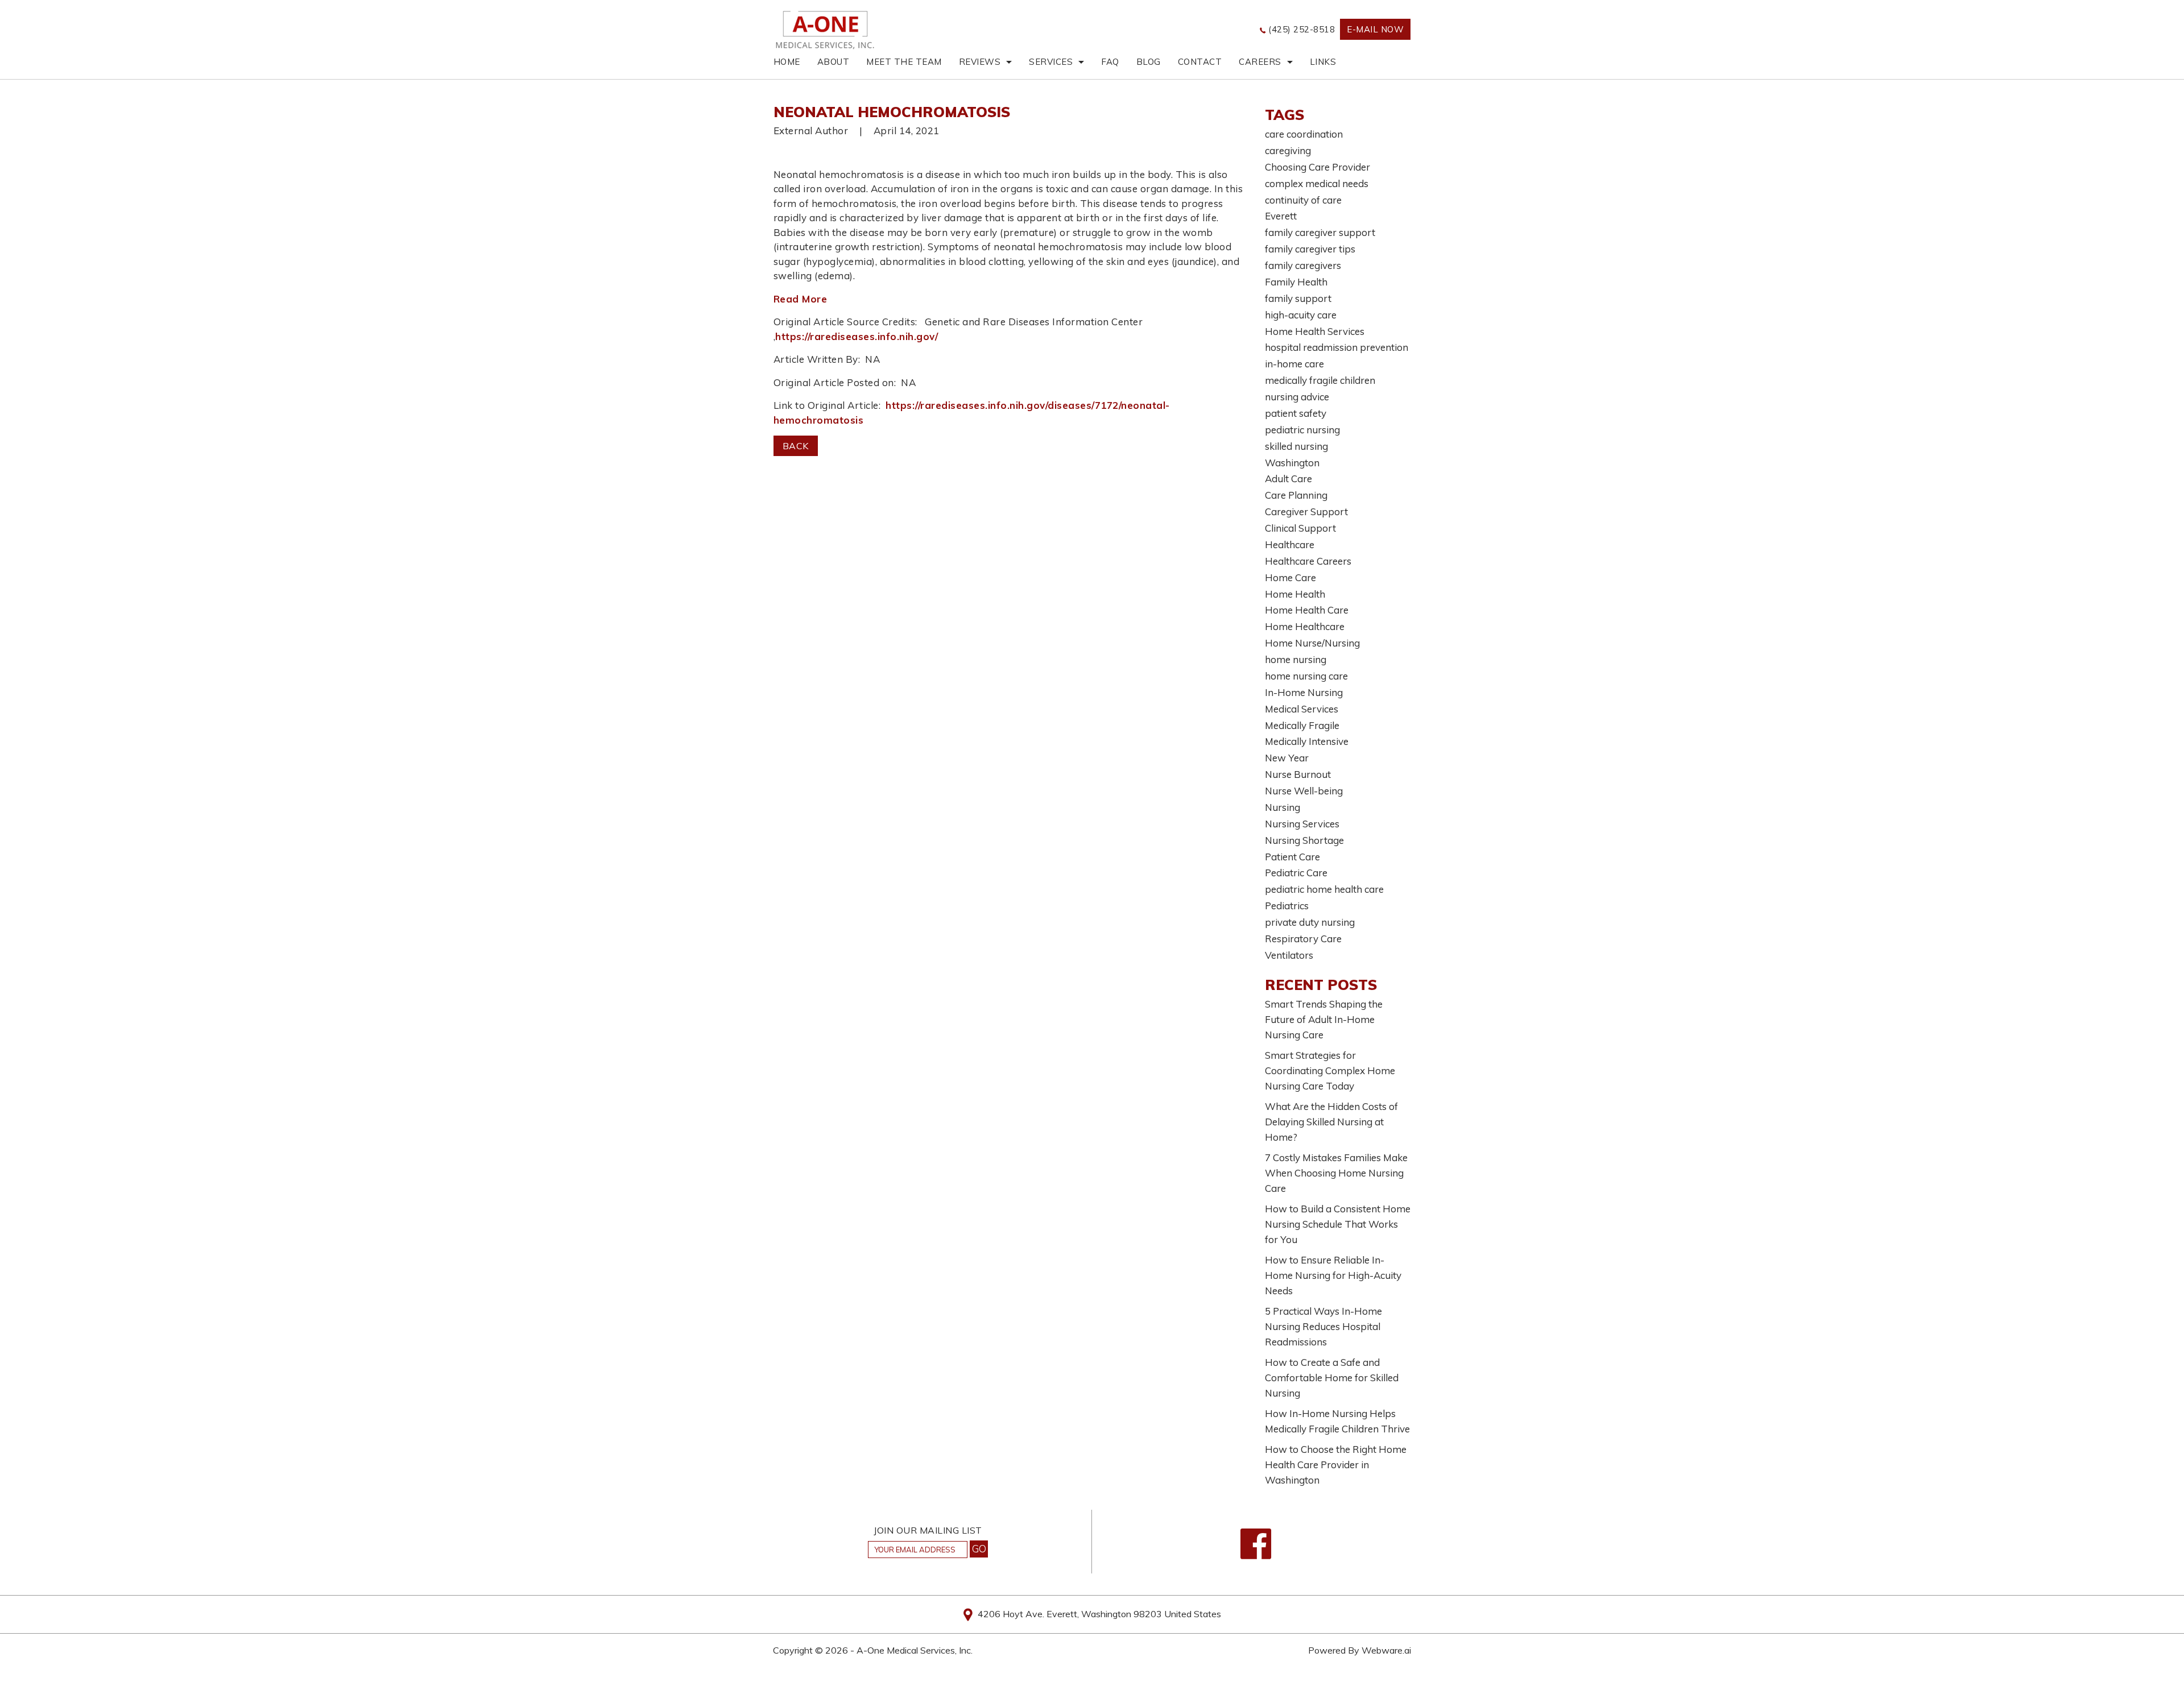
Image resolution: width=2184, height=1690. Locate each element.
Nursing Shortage (1304, 840)
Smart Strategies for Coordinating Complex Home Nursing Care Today (1330, 1070)
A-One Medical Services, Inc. (915, 1650)
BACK (796, 446)
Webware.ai (1386, 1650)
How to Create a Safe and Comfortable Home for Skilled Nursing (1332, 1378)
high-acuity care (1301, 315)
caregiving (1288, 150)
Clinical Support (1300, 528)
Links (1323, 62)
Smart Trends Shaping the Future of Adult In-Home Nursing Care (1324, 1019)
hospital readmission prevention (1337, 347)
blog (1149, 62)
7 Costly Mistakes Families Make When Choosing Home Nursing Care (1336, 1173)
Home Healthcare (1305, 626)
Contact (1200, 62)
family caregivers (1303, 265)
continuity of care (1303, 200)
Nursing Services (1302, 824)
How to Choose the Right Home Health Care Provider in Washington (1336, 1465)
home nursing (1296, 659)
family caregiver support (1320, 232)
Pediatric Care (1296, 873)
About (834, 62)
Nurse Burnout (1298, 774)
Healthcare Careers (1308, 561)
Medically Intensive (1307, 741)
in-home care (1294, 364)
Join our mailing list (928, 1531)
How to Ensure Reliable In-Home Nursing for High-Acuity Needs (1333, 1275)
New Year (1287, 758)
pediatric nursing (1302, 430)
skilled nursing (1296, 446)
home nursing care (1306, 676)
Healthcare (1290, 544)
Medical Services (1302, 709)
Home (787, 62)
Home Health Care (1307, 610)
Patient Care (1292, 857)
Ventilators (1289, 955)
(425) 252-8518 (1302, 29)
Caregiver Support (1306, 511)
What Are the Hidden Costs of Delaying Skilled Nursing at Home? (1331, 1122)
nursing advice (1297, 397)
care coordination (1304, 134)
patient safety (1296, 413)
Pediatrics (1287, 906)
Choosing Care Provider (1318, 167)
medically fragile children (1320, 380)
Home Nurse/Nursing (1312, 643)
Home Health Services (1315, 331)
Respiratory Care (1303, 939)
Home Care (1290, 577)
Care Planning (1296, 495)
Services (1051, 62)
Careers (1260, 62)
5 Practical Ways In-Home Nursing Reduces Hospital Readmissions (1323, 1326)
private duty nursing (1310, 922)
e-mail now (1375, 29)
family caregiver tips (1310, 249)
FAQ (1110, 62)
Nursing (1283, 807)
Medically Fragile (1302, 725)
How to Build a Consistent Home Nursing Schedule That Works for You (1338, 1224)
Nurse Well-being (1304, 791)
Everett (1281, 216)
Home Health (1295, 594)
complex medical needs (1317, 183)
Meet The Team (904, 62)
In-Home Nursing (1304, 692)
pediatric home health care (1324, 889)
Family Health (1296, 282)
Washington (1292, 463)
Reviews (980, 62)
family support (1298, 298)
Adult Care (1289, 479)
